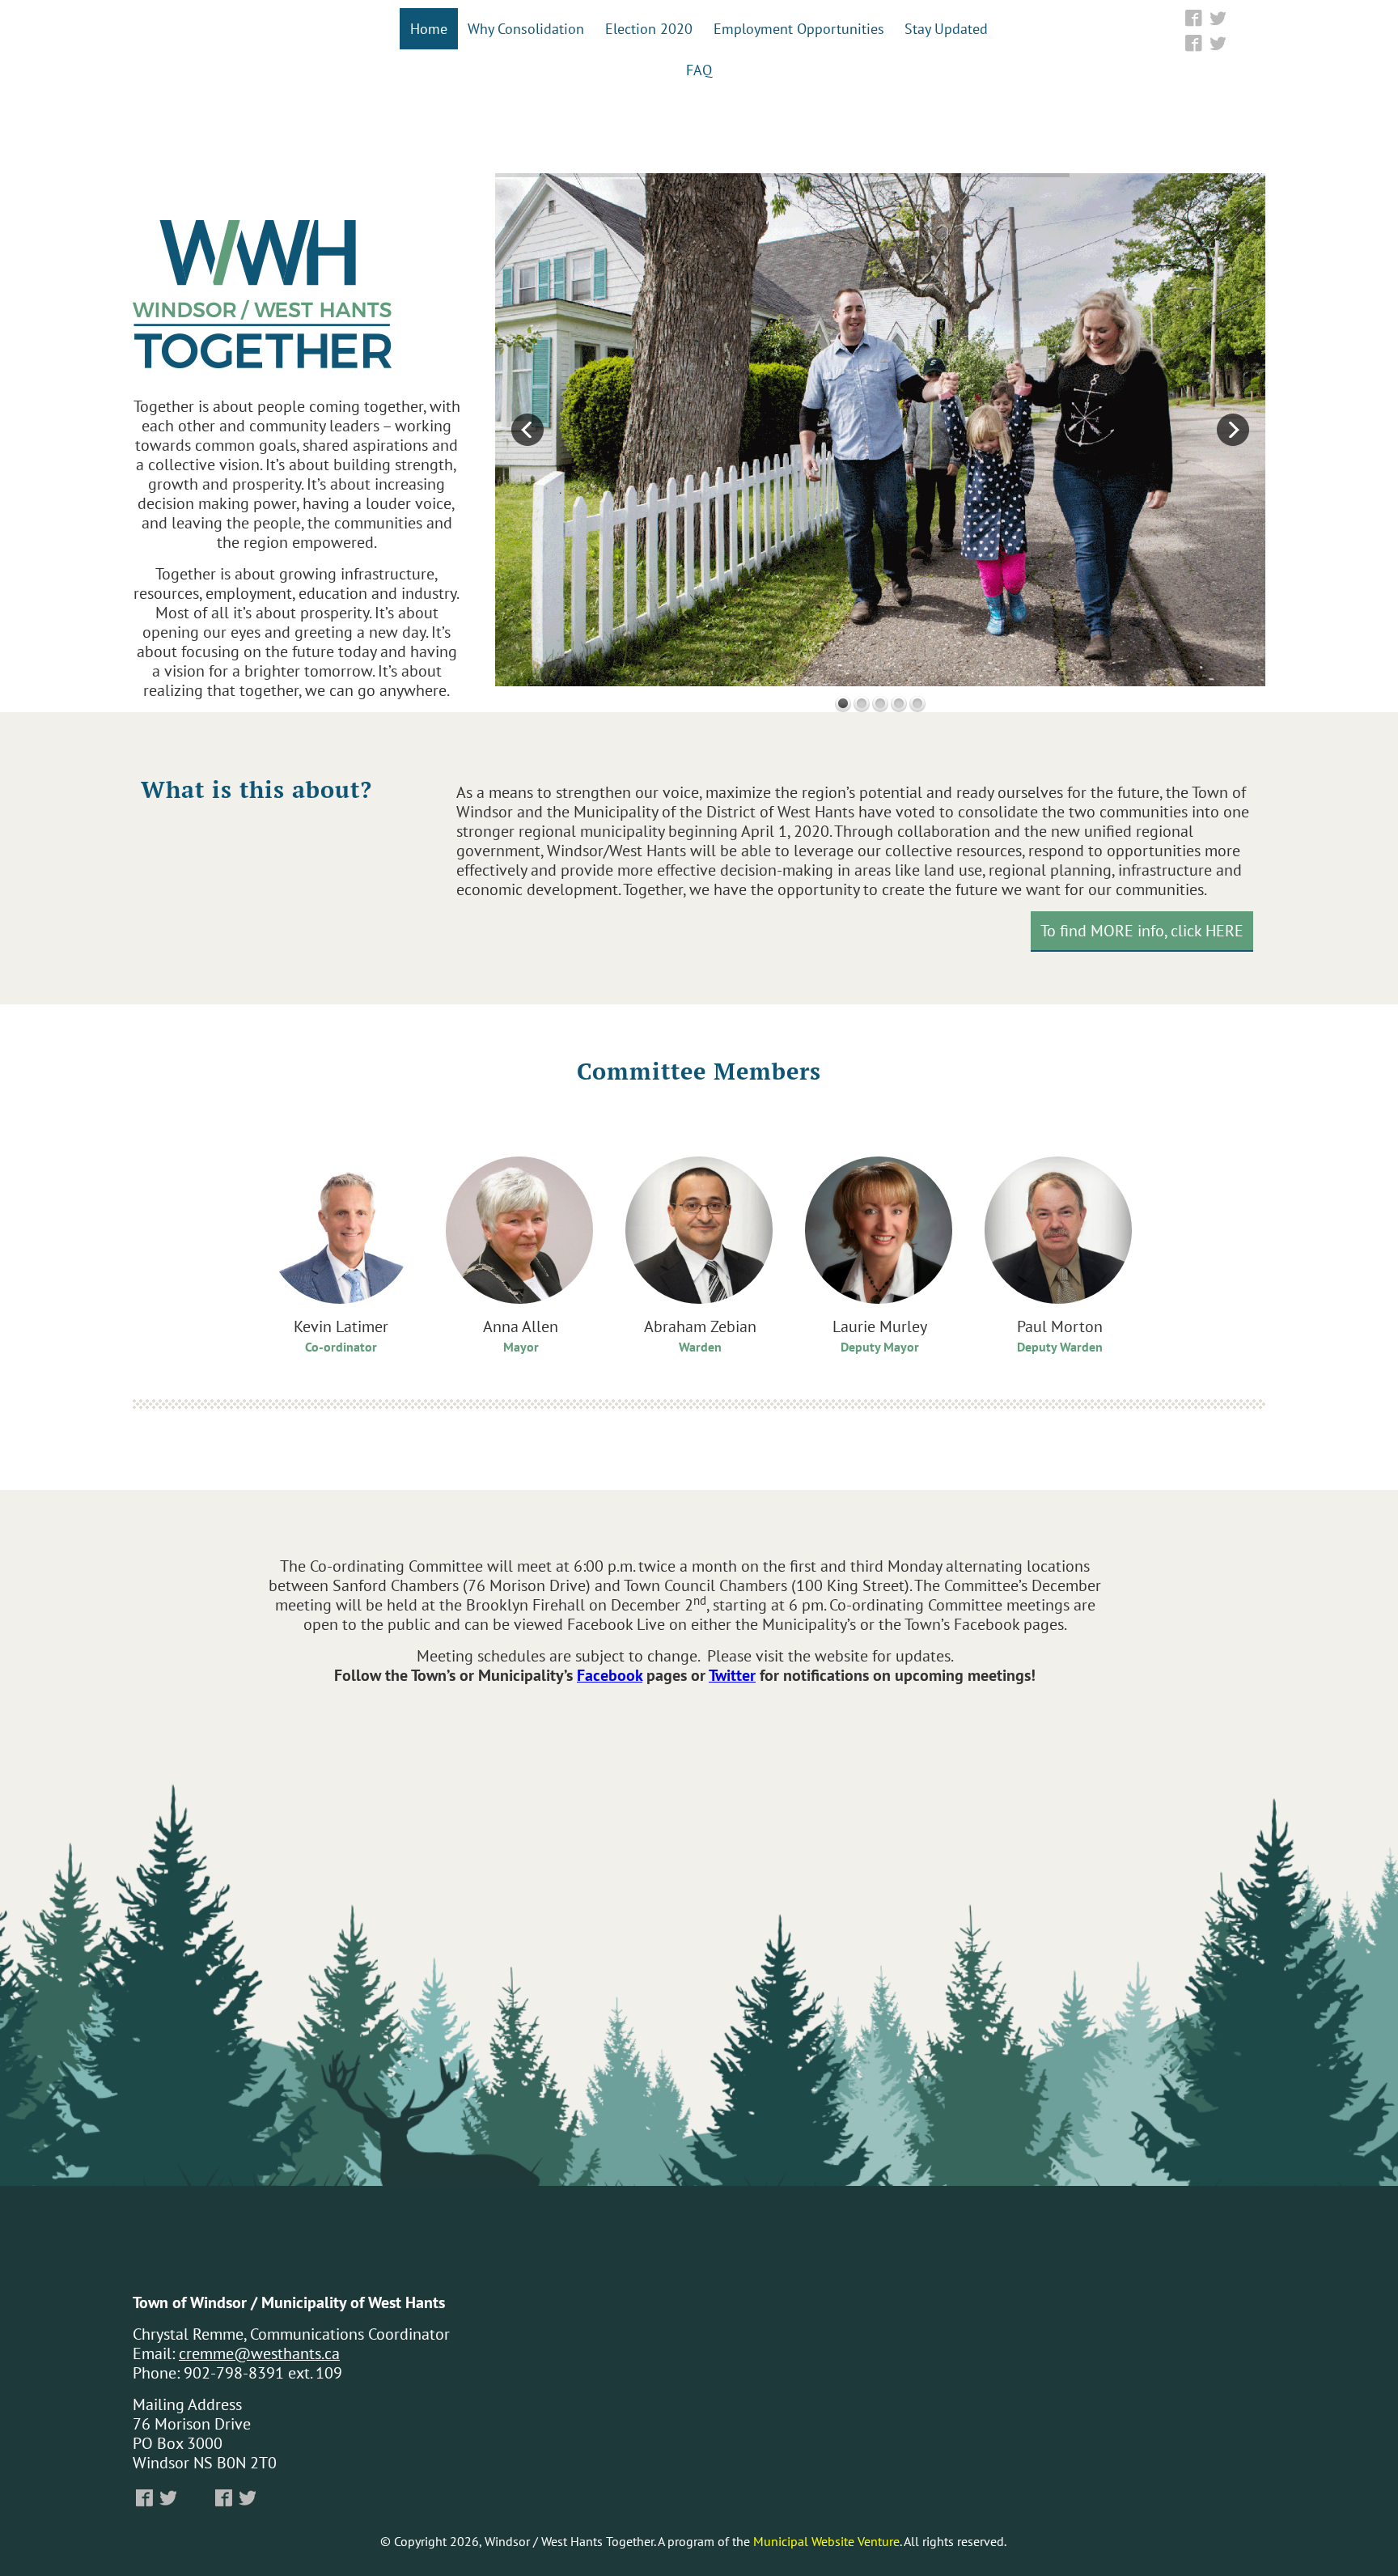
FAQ (699, 70)
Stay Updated (946, 28)
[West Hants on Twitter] (1217, 18)
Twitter (732, 1675)
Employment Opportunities (799, 28)
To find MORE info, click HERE (1142, 930)
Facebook (610, 1675)
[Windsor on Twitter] (1217, 43)
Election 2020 (649, 28)
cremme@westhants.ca (259, 2353)
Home (429, 28)
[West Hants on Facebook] (1194, 18)
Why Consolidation (526, 28)
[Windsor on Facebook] (1194, 43)
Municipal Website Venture (826, 2541)
